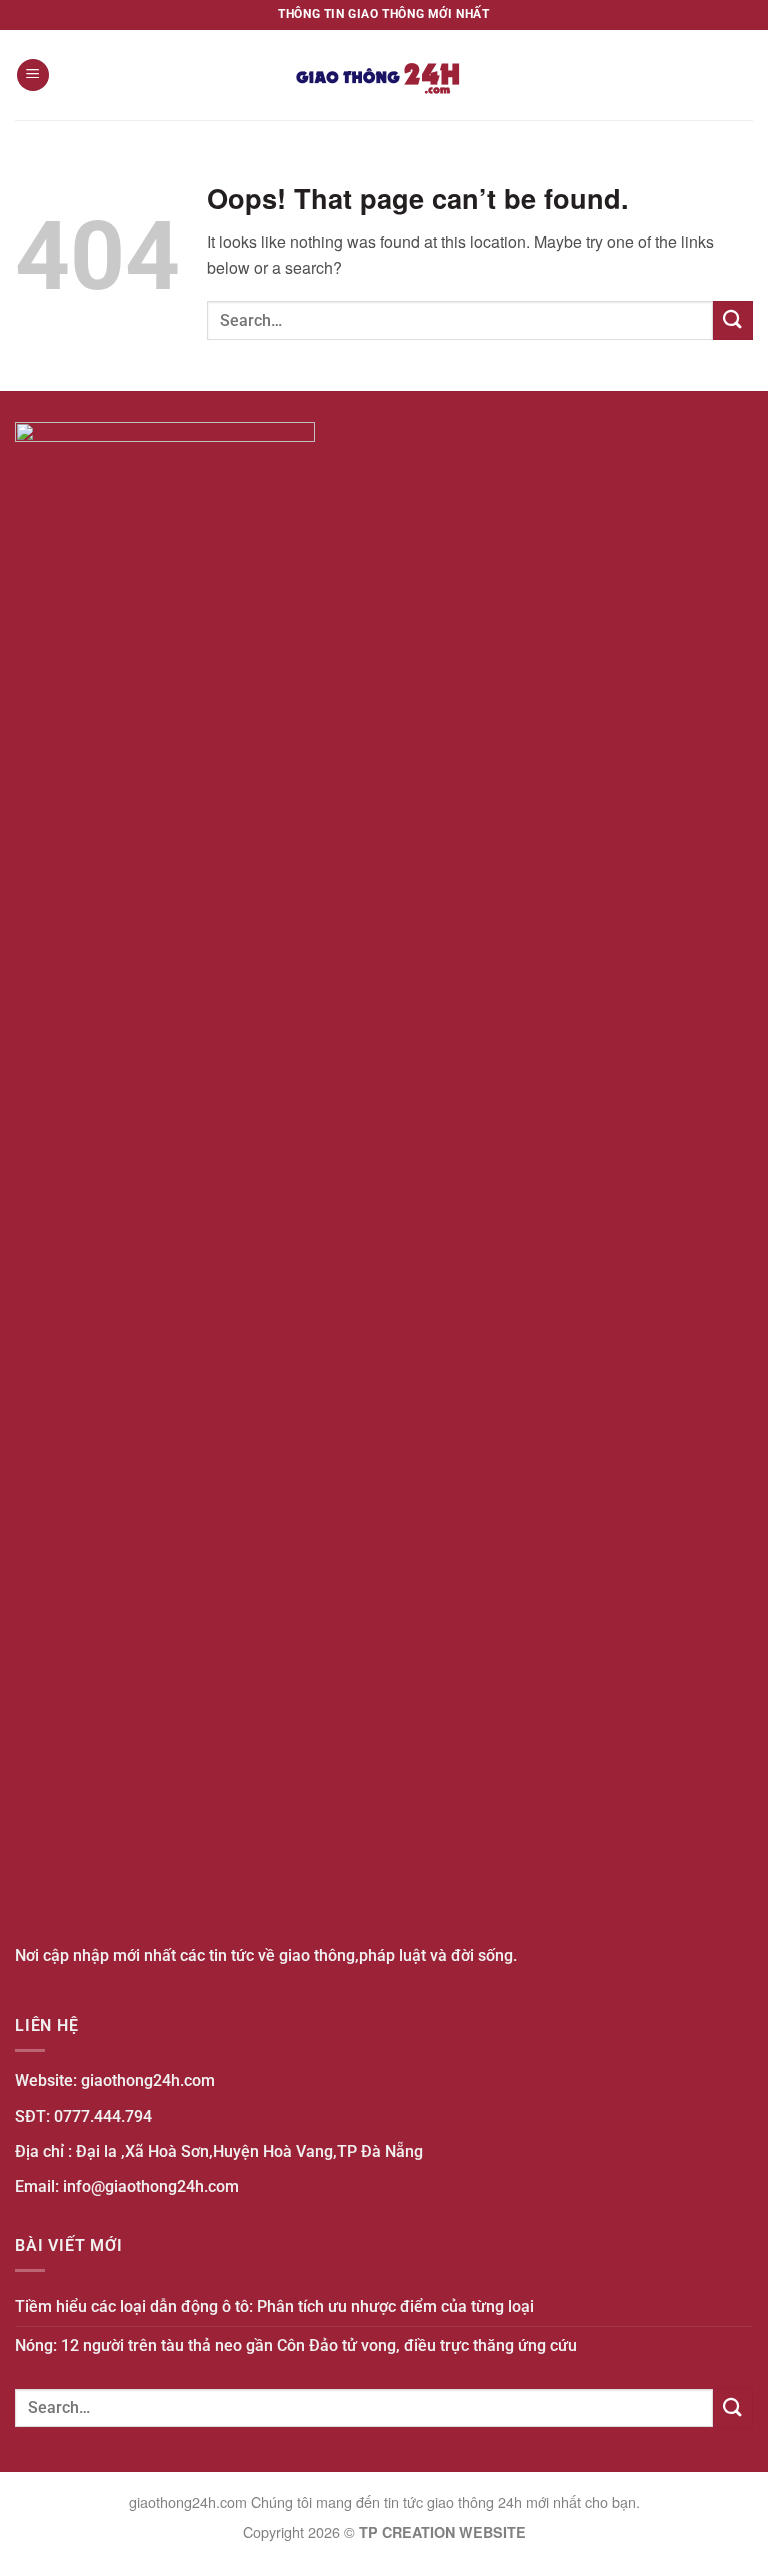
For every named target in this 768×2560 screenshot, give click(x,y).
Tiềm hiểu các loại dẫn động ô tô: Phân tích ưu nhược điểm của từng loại (274, 2306)
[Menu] (33, 75)
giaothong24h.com (148, 2080)
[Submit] (733, 320)
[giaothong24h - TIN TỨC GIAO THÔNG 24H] (384, 75)
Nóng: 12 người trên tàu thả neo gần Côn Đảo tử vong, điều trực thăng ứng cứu (296, 2345)
